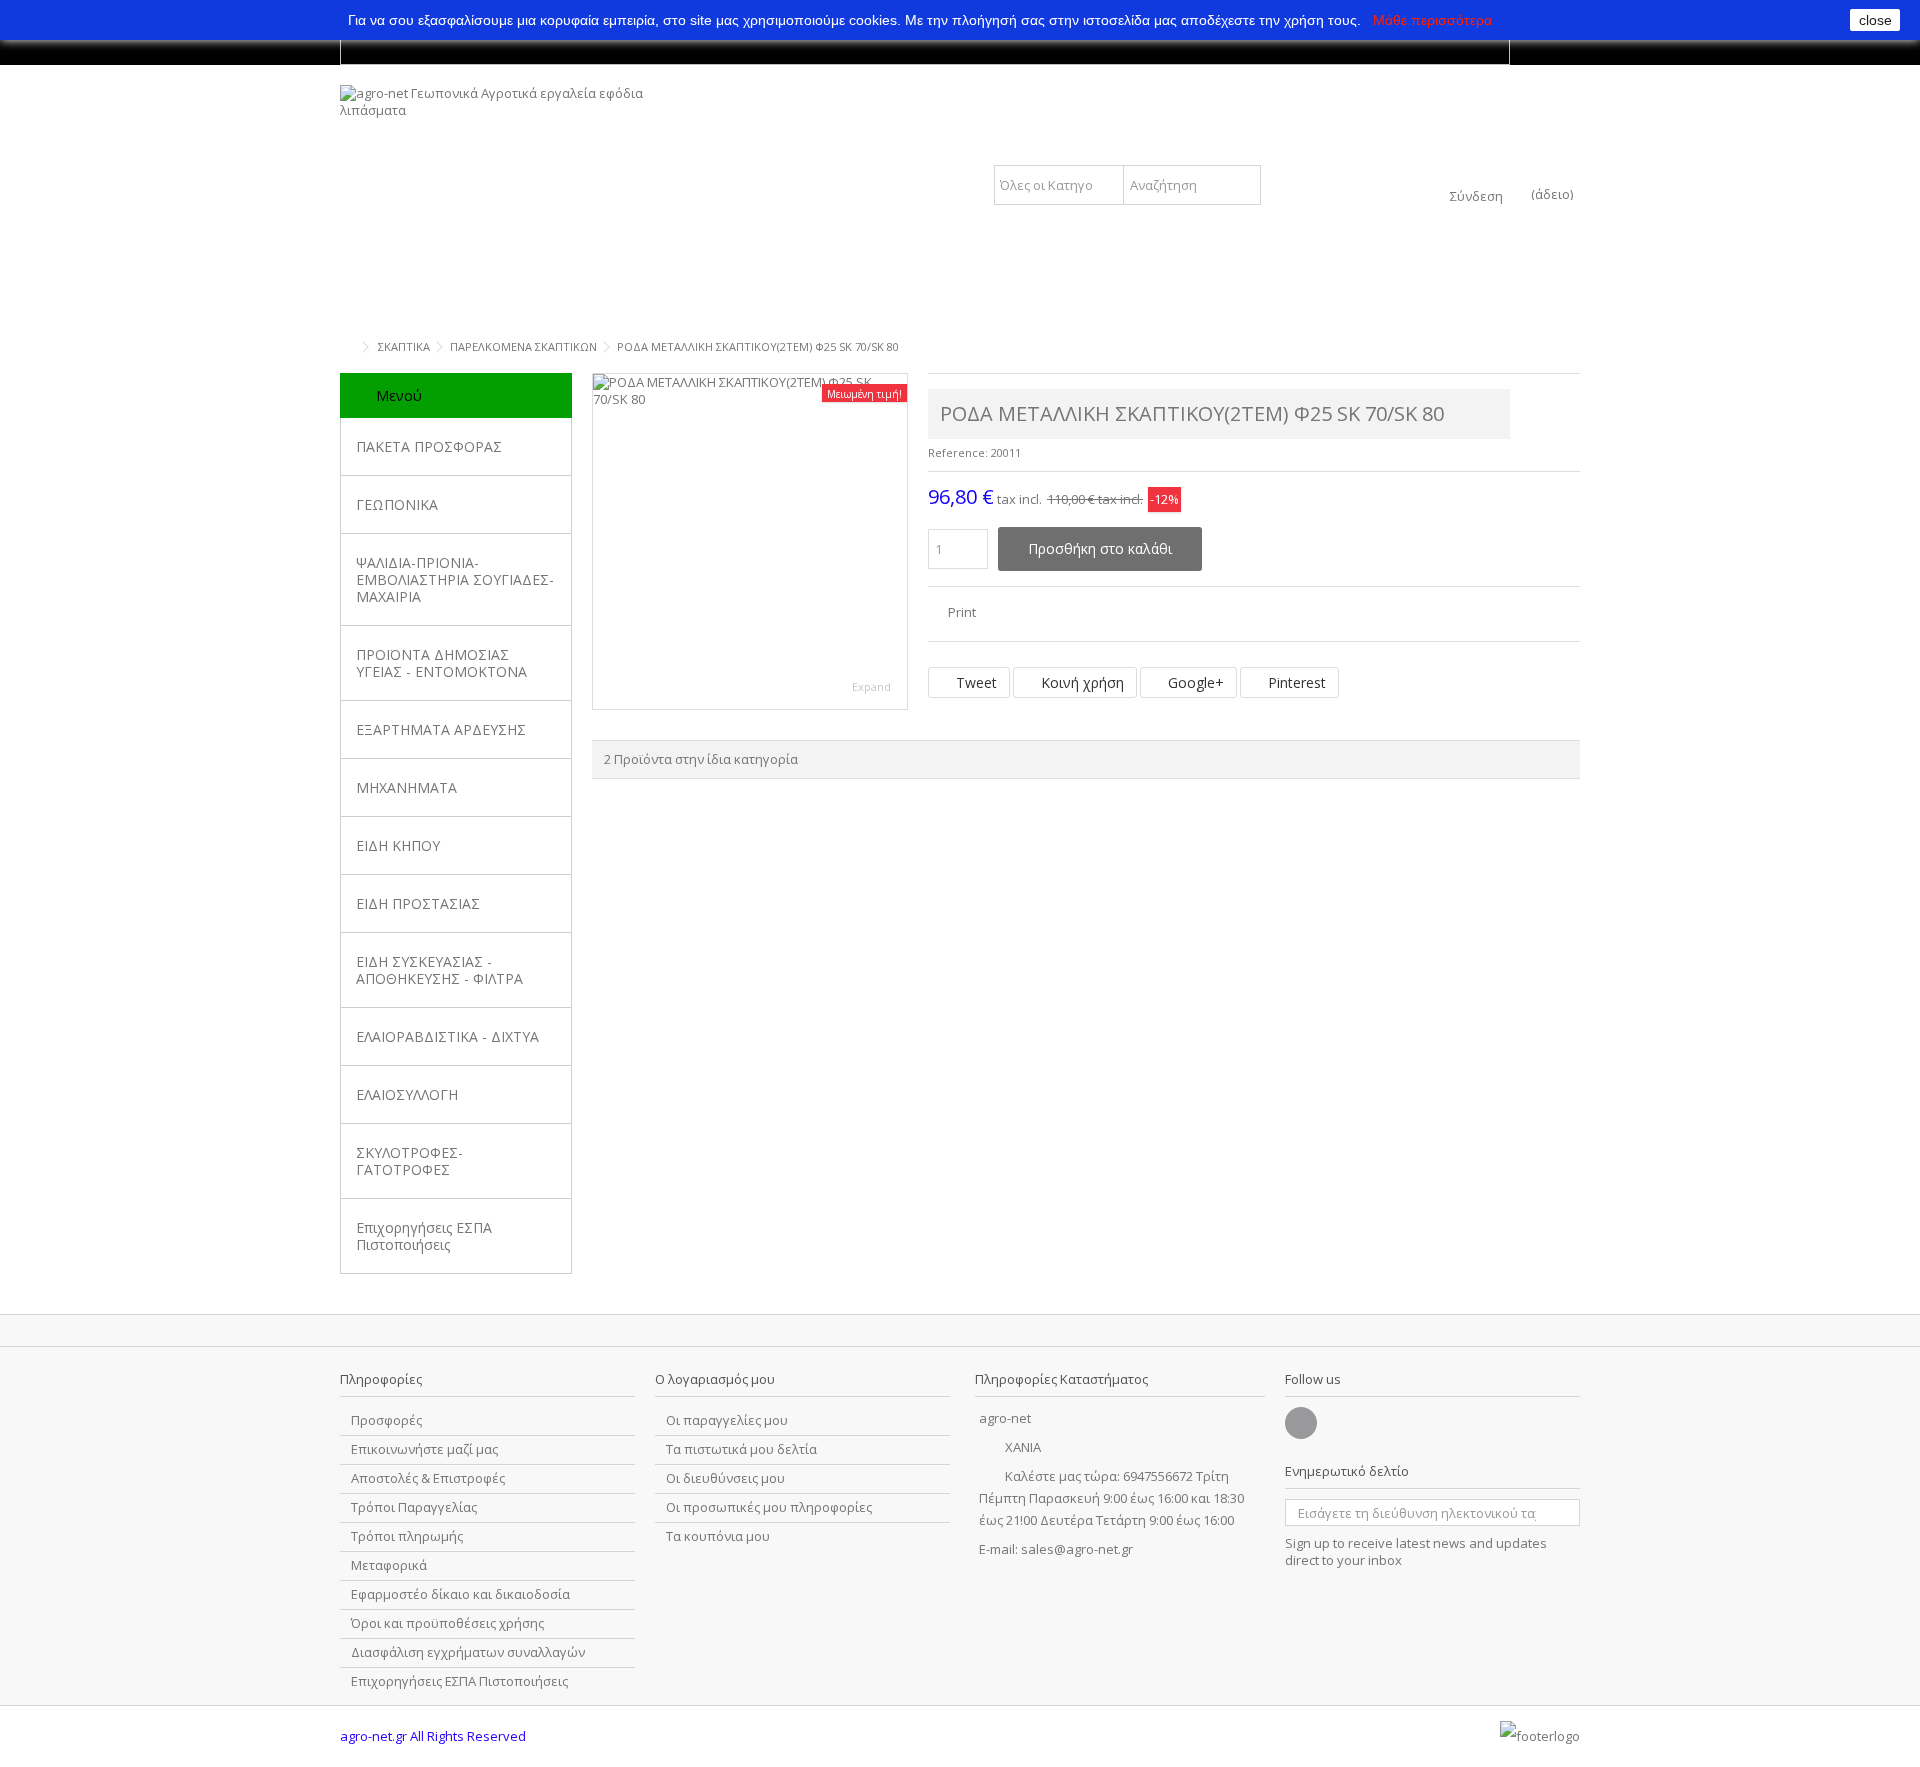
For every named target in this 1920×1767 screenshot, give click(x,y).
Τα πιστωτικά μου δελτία (741, 1449)
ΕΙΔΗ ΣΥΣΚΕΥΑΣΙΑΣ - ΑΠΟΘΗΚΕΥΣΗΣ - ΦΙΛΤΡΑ (439, 970)
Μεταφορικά (389, 1565)
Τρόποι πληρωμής (407, 1536)
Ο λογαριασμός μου (715, 1379)
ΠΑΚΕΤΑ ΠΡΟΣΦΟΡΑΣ (429, 446)
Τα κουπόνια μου (718, 1536)
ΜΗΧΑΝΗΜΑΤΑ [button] (406, 787)
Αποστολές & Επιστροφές (428, 1478)
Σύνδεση (1476, 194)
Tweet (974, 682)
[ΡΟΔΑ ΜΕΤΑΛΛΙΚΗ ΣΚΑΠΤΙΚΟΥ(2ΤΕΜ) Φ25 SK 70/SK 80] (750, 541)
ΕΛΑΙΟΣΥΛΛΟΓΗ (407, 1094)
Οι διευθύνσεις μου (725, 1478)
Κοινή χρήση (1080, 682)
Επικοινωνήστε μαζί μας (424, 1449)
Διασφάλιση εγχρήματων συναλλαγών (468, 1652)
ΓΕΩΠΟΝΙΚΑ (397, 504)
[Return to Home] (346, 347)
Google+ (1194, 682)
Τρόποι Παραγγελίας (414, 1507)
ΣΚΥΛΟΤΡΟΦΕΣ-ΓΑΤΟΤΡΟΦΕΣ (409, 1161)
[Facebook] (1301, 1423)
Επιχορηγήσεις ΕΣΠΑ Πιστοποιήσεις (424, 1236)
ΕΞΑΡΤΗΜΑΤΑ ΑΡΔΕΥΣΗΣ (441, 729)
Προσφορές (386, 1420)
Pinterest (1295, 682)
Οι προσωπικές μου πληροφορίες (769, 1507)
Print (960, 612)
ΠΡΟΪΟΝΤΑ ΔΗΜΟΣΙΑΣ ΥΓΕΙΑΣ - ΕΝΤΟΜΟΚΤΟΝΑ (441, 663)
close (1875, 20)
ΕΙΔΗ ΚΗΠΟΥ (398, 845)
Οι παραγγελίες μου (727, 1420)
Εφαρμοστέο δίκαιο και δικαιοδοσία (460, 1594)
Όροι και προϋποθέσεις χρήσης (447, 1623)
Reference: (958, 452)
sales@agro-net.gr (1077, 1549)
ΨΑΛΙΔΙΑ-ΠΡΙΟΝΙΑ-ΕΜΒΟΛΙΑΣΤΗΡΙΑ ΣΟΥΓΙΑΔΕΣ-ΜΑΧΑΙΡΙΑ (455, 579)
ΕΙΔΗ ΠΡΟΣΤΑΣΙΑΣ (418, 903)
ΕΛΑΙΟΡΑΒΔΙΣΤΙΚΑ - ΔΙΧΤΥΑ (447, 1036)
